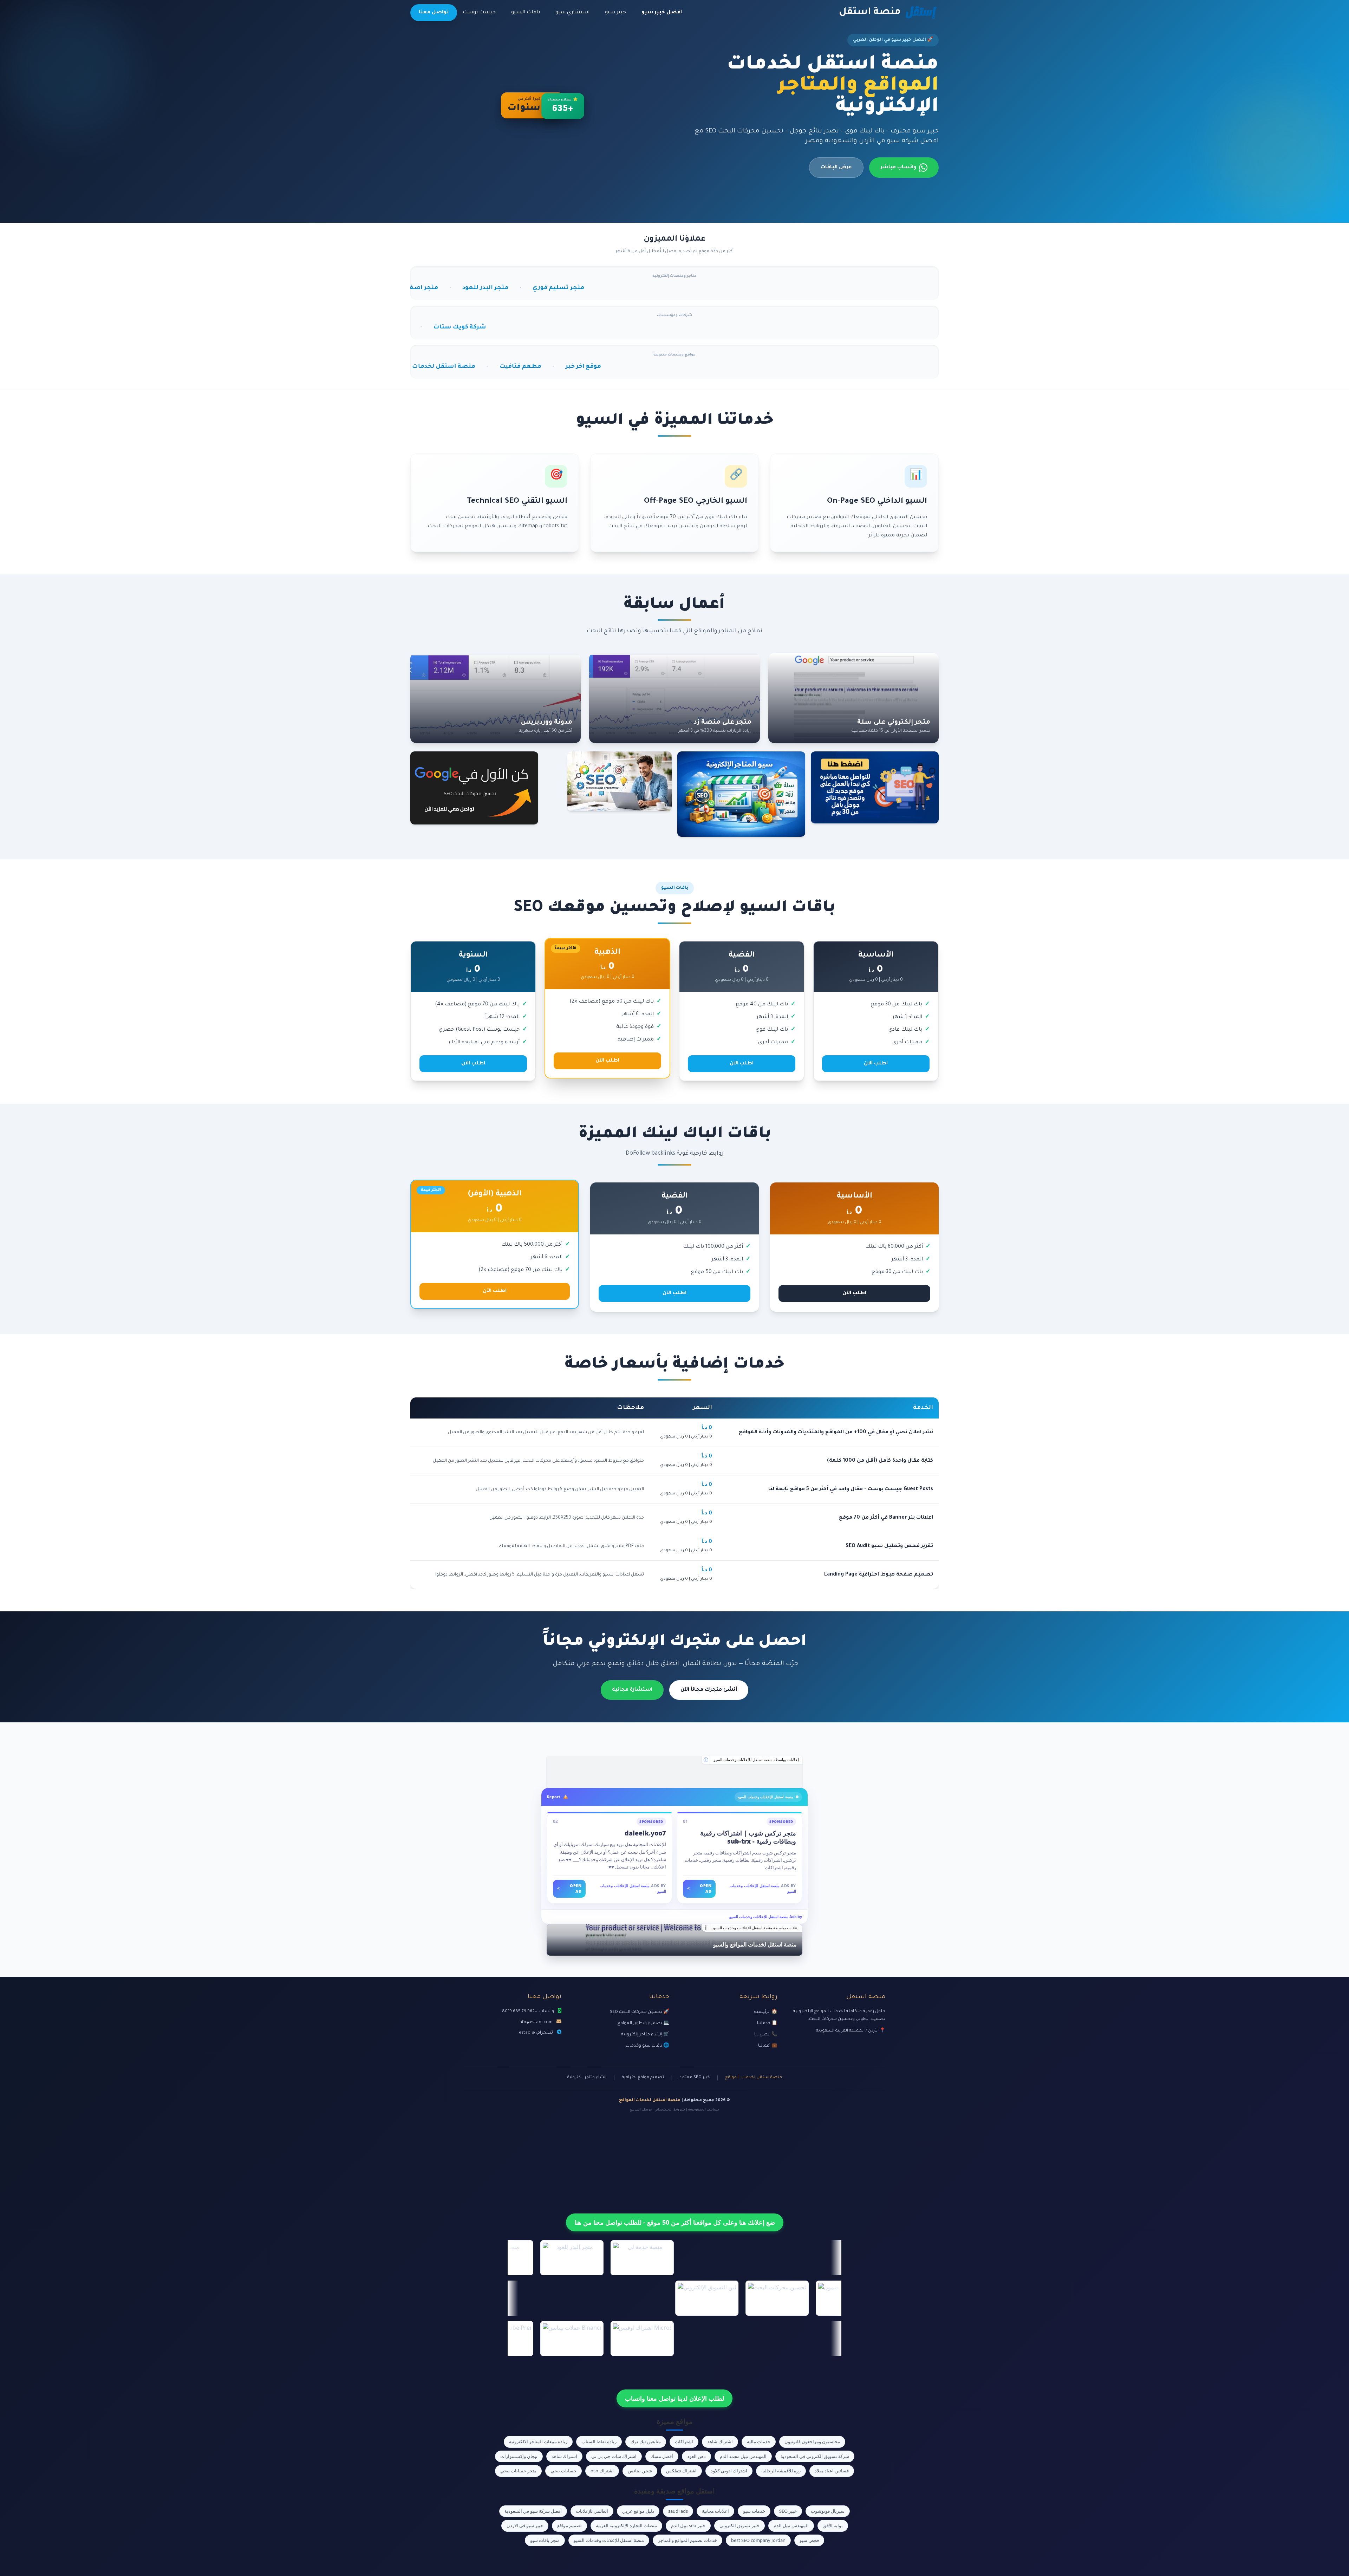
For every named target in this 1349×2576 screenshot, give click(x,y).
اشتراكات (684, 2441)
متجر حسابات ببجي (518, 2471)
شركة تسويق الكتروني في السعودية (815, 2456)
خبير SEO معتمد (695, 2078)
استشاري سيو (572, 13)
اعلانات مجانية (715, 2511)
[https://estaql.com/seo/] (674, 1772)
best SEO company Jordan (758, 2540)
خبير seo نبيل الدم (688, 2525)
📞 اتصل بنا (766, 2035)
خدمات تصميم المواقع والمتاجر (687, 2540)
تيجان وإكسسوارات (519, 2456)
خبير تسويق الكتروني (739, 2525)
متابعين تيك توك (646, 2441)
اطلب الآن (876, 1064)
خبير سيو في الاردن (525, 2525)
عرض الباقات (836, 168)
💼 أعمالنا (768, 2046)
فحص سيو (809, 2540)
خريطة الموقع (641, 2110)
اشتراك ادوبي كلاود (729, 2471)
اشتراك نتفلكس (681, 2471)
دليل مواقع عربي (638, 2511)
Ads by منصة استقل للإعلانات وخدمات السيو (766, 1916)
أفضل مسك (662, 2456)
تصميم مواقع (569, 2525)
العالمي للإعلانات (592, 2511)
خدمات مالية (759, 2441)
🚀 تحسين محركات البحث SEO (640, 2012)
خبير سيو (615, 13)
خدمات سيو (754, 2511)
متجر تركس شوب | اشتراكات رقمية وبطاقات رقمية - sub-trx (748, 1837)
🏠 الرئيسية (766, 2012)
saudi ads (678, 2511)
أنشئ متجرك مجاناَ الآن (709, 1690)
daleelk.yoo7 (645, 1833)
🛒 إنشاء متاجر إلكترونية (645, 2035)
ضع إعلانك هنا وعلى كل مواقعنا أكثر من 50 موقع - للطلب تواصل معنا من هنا (675, 2222)
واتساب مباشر (898, 168)
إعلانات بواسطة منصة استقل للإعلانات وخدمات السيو (756, 1760)
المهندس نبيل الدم (791, 2525)
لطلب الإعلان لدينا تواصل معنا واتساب (674, 2398)
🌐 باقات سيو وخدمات (647, 2046)
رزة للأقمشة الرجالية (781, 2471)
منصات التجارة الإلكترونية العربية (626, 2525)
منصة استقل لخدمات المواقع (754, 2078)
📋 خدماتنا (767, 2023)
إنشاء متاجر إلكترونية (587, 2078)
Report (554, 1797)
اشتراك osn (602, 2471)
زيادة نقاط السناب (599, 2441)
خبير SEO (788, 2511)
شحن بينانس (640, 2471)
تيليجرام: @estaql (536, 2033)
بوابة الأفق (833, 2525)
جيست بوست (479, 13)
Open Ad (699, 1889)
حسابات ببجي (563, 2471)
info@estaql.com (536, 2022)
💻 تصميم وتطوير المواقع (643, 2023)
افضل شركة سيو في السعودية (533, 2511)
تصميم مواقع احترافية (643, 2078)
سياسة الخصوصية (704, 2110)
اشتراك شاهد (720, 2441)
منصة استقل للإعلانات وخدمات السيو (609, 2540)
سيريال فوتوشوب (828, 2511)
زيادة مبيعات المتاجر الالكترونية (538, 2441)
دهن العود (696, 2456)
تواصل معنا (434, 13)
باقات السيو (526, 13)
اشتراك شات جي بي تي (614, 2456)
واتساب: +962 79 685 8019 (528, 2011)
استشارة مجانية (632, 1690)
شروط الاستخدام (670, 2110)
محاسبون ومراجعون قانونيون (812, 2441)
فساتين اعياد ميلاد (832, 2471)
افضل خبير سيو (662, 13)
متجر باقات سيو (545, 2540)
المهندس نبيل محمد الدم (743, 2456)
